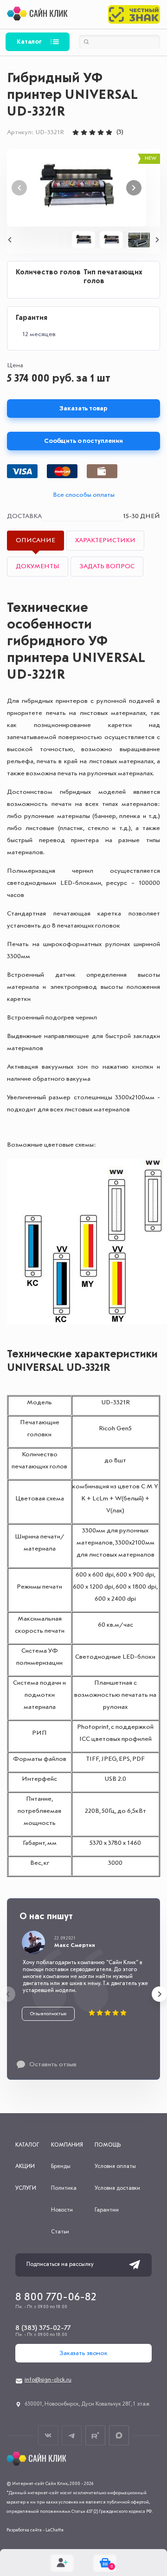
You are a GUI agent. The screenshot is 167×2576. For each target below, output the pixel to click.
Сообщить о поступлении (83, 441)
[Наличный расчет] (102, 471)
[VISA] (22, 471)
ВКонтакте (48, 2436)
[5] (109, 132)
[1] (76, 132)
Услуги (26, 2188)
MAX (119, 2436)
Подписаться (135, 2265)
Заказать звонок (83, 2353)
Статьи (60, 2232)
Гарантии (107, 2210)
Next (134, 188)
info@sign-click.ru (48, 2380)
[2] (84, 132)
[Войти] (62, 2563)
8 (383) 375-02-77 (43, 2328)
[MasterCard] (62, 471)
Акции (25, 2167)
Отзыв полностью (48, 2014)
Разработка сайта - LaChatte (35, 2530)
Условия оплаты (115, 2167)
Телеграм (72, 2436)
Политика (64, 2188)
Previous (10, 240)
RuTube (95, 2436)
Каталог (29, 42)
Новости (62, 2210)
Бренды (61, 2167)
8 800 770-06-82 (56, 2297)
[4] (101, 132)
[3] (92, 132)
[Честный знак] (134, 14)
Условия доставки (117, 2188)
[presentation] (8, 1994)
